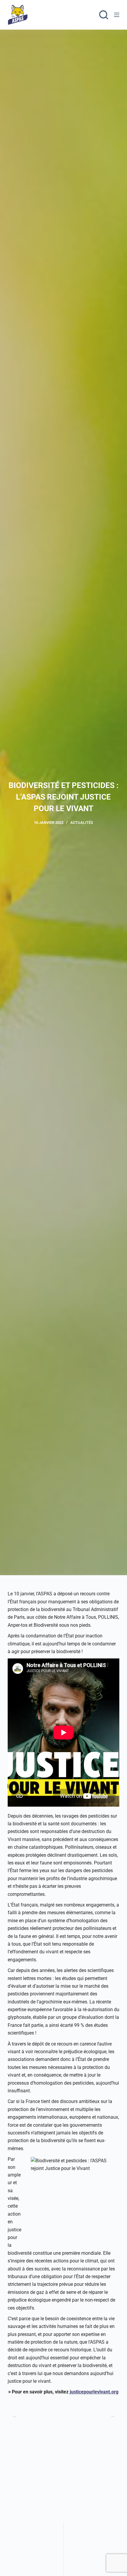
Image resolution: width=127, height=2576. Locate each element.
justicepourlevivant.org (94, 2392)
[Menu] (117, 15)
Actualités (82, 823)
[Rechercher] (104, 15)
